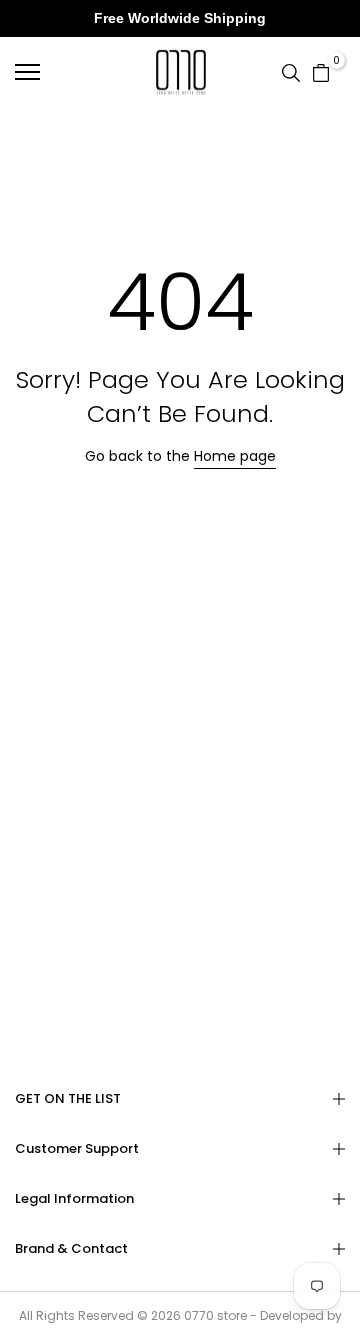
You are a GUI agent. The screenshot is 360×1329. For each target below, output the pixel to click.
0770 (199, 1315)
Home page (235, 456)
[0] (321, 71)
